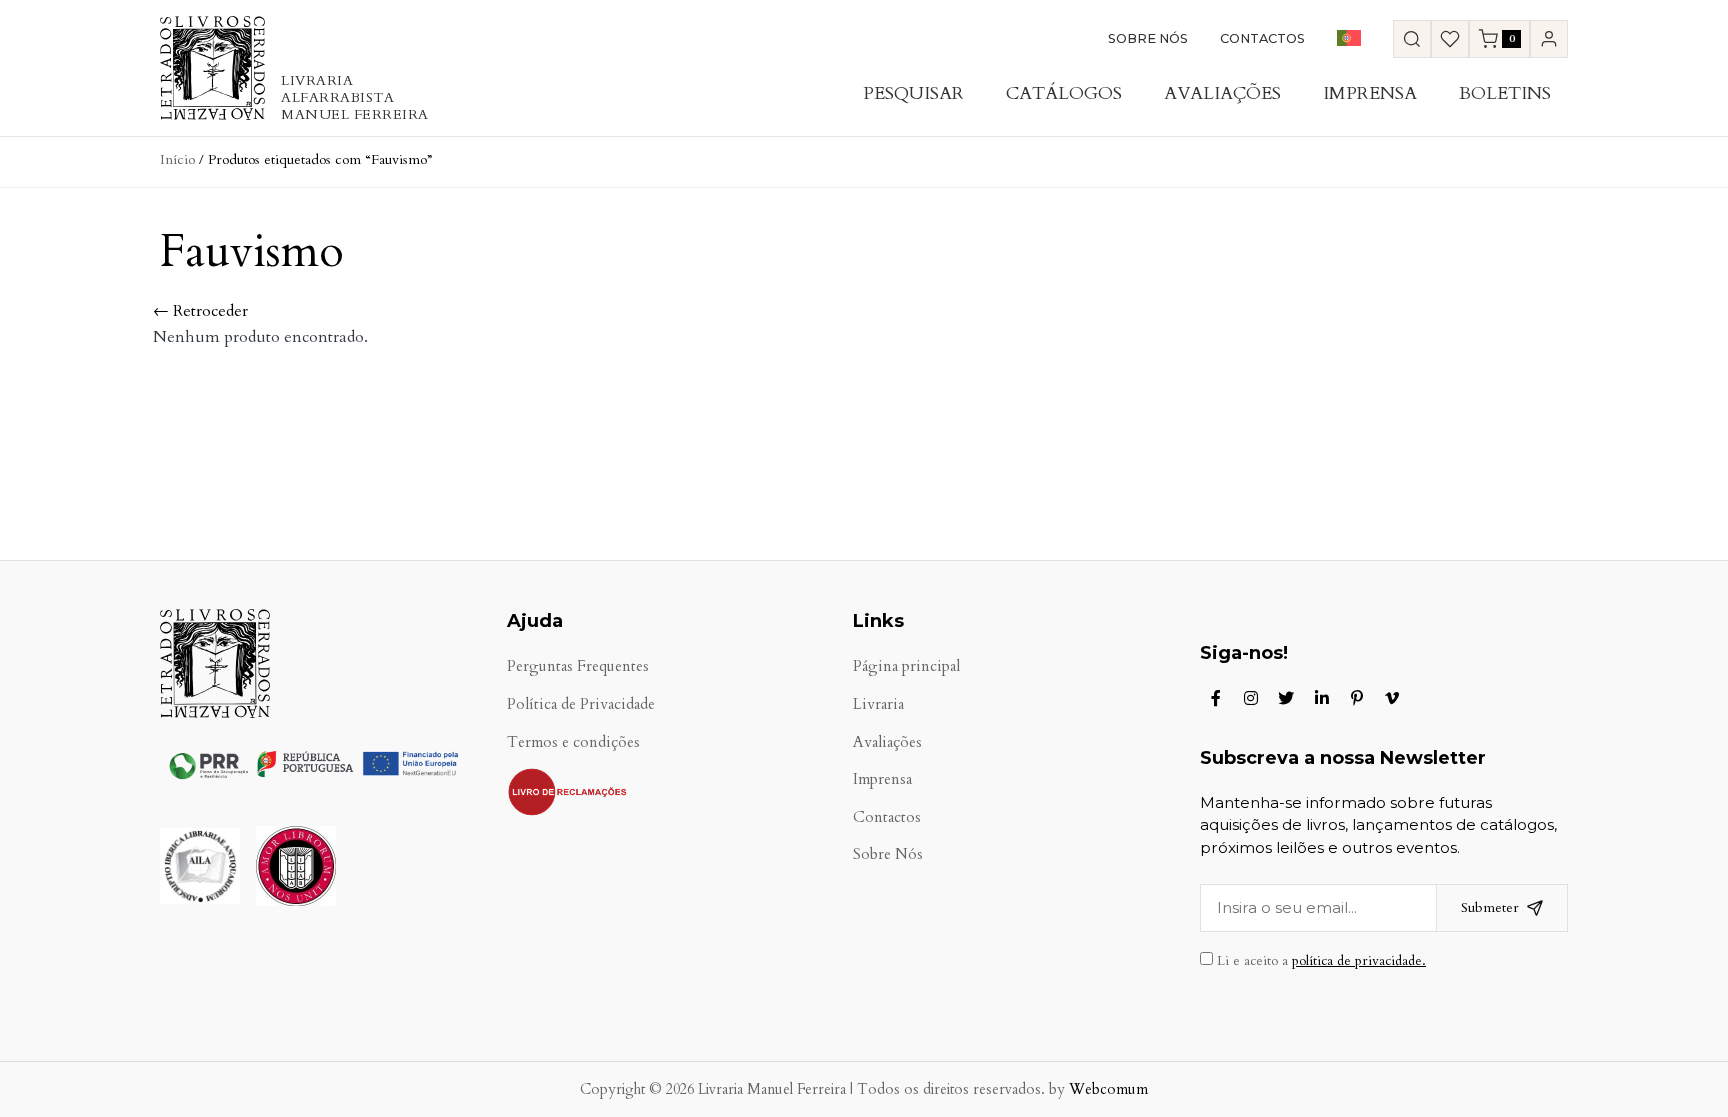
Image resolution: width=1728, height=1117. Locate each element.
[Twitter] (1286, 698)
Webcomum (1108, 1089)
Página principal (906, 666)
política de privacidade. (1359, 961)
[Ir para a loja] (1412, 39)
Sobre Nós (1148, 38)
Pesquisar (913, 93)
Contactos (1262, 38)
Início (177, 159)
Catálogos (1064, 93)
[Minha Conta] (1549, 39)
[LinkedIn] (1322, 698)
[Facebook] (1216, 698)
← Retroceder (200, 311)
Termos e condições (573, 742)
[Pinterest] (1357, 698)
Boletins (1505, 93)
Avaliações (1222, 93)
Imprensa (1370, 93)
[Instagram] (1251, 698)
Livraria (878, 704)
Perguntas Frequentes (578, 666)
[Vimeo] (1392, 698)
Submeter (1490, 907)
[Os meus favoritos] (1450, 39)
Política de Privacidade (581, 704)
